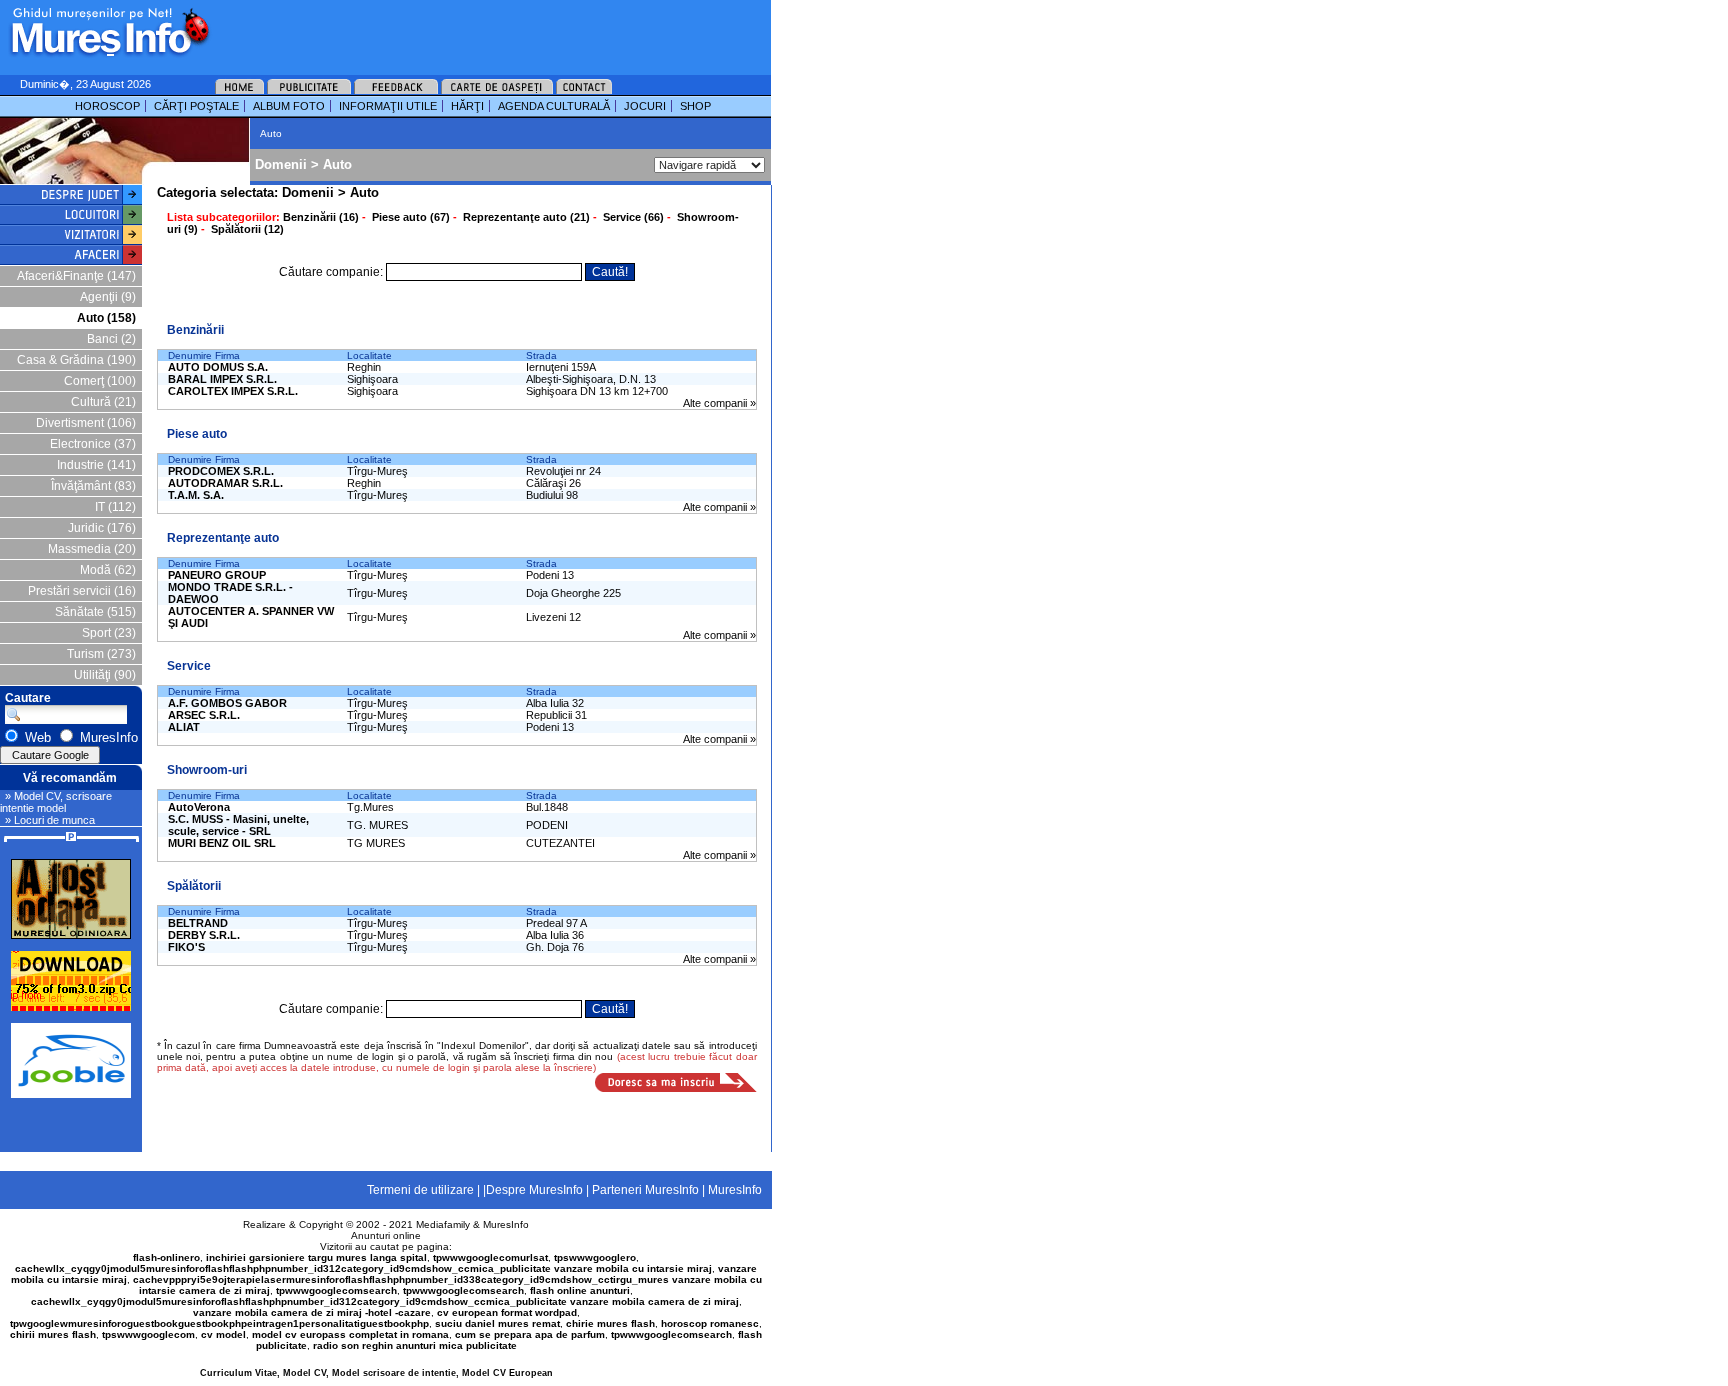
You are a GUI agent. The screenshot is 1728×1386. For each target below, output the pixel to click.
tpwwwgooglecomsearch (336, 1290)
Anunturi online (386, 1235)
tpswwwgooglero (595, 1257)
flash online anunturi (580, 1290)
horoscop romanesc (710, 1323)
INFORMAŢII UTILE (388, 106)
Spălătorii (194, 886)
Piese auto (197, 434)
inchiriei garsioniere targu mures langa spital (316, 1257)
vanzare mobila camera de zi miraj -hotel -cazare (312, 1312)
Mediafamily (443, 1224)
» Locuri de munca (50, 820)
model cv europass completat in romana (350, 1334)
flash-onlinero (166, 1257)
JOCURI (645, 106)
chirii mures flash (53, 1334)
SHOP (695, 106)
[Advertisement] (464, 30)
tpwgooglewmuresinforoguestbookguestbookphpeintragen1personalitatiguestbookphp (219, 1323)
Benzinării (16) (321, 217)
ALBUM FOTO (289, 106)
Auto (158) (106, 318)
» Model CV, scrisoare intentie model (56, 802)
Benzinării (195, 330)
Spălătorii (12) (247, 229)
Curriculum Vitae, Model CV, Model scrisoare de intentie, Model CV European (376, 1373)
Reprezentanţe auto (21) (526, 217)
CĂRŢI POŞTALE (196, 106)
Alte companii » (719, 403)
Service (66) (633, 217)
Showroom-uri (207, 770)
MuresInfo (506, 1224)
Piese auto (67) (411, 217)
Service (189, 666)
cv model (223, 1334)
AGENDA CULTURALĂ (554, 106)
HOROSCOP (107, 106)
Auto (337, 164)
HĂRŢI (467, 106)
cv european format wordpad (507, 1312)
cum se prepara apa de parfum (530, 1334)
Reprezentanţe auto (223, 538)
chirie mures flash (610, 1323)
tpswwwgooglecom (148, 1334)
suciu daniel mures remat (497, 1323)
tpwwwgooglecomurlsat (490, 1257)
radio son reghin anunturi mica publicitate (415, 1345)
